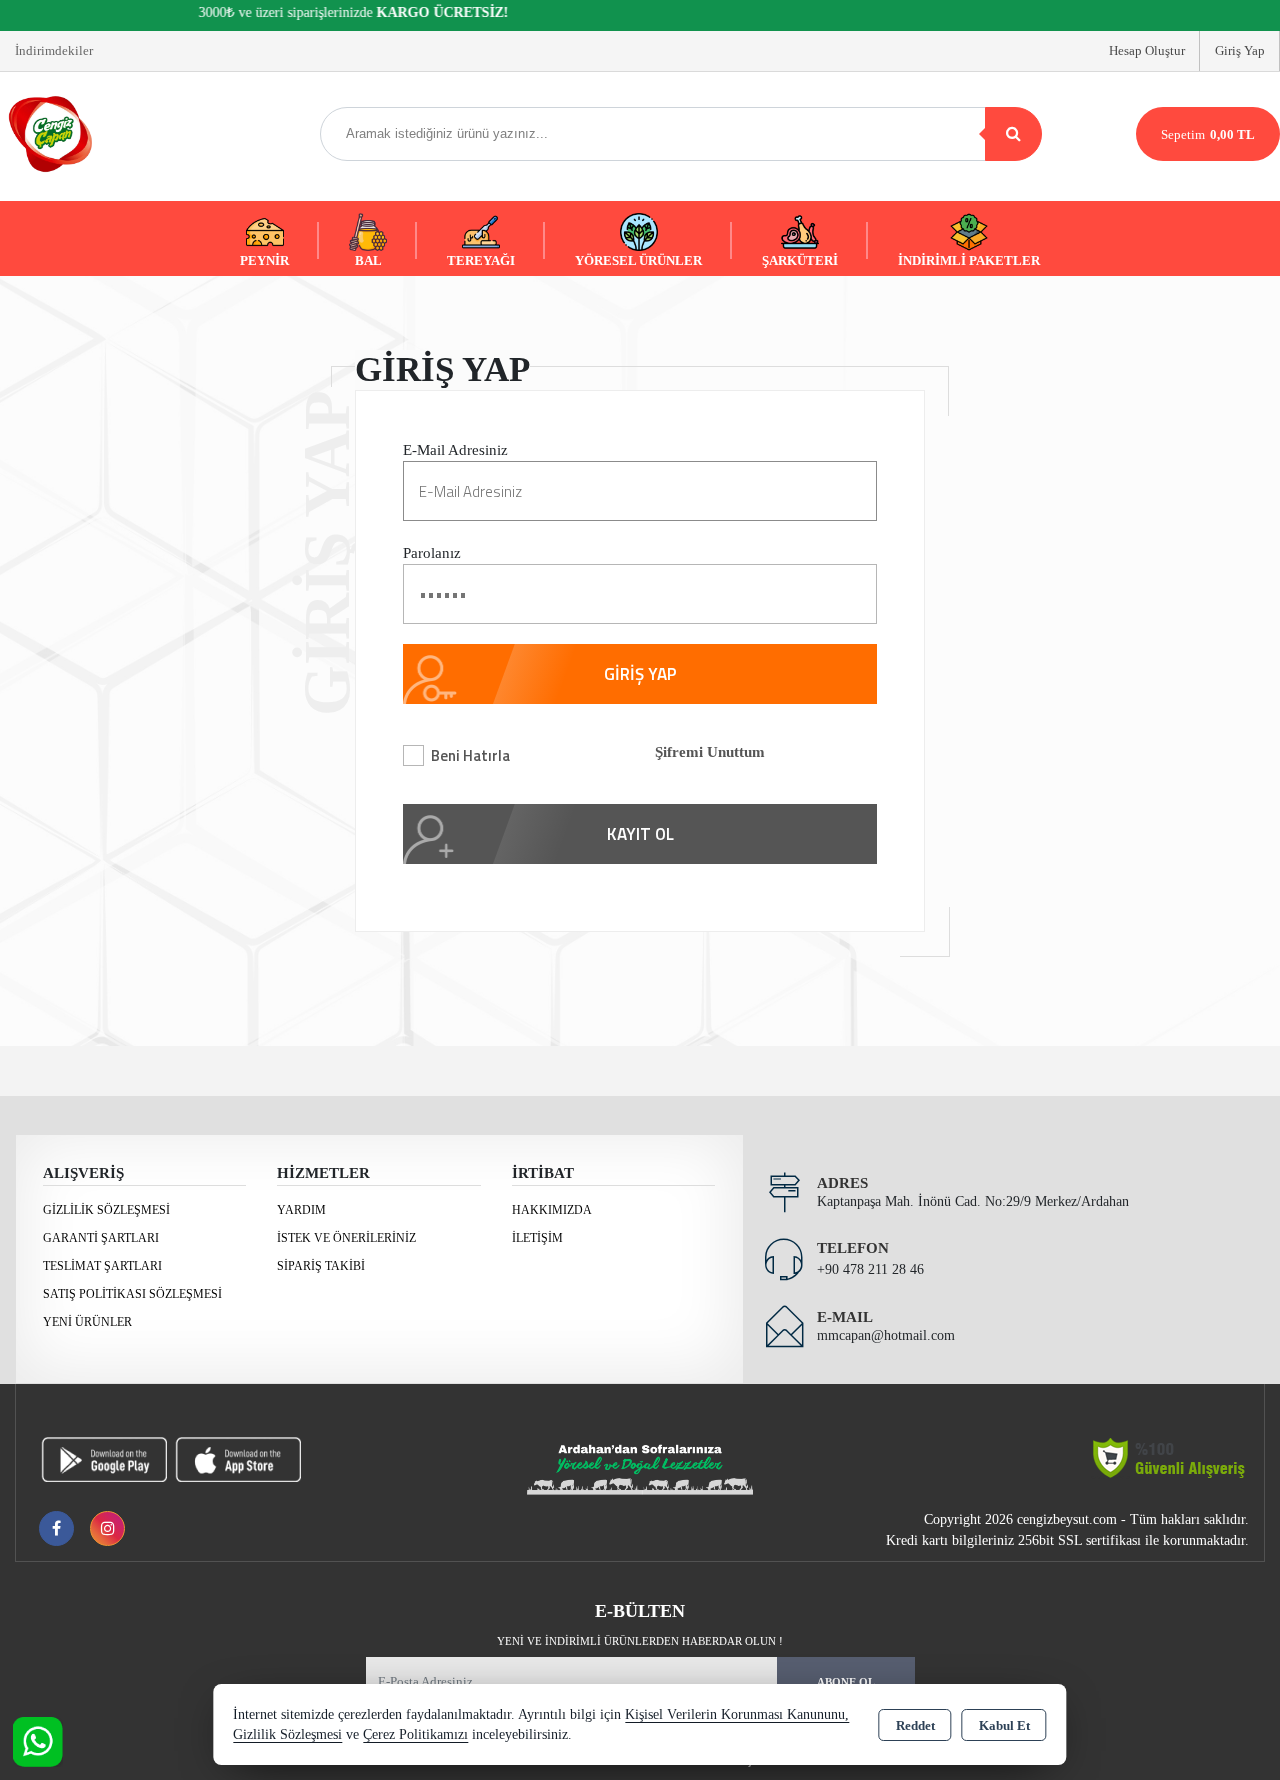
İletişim (537, 1238)
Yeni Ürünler (87, 1322)
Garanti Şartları (101, 1238)
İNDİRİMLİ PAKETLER (969, 260)
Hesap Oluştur (1147, 50)
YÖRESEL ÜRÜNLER (638, 260)
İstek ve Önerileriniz (346, 1238)
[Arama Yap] (1013, 134)
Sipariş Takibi (321, 1266)
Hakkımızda (552, 1210)
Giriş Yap (1240, 50)
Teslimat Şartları (102, 1266)
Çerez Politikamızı (415, 1734)
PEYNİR (264, 260)
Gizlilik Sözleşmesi (106, 1210)
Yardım (301, 1210)
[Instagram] (107, 1528)
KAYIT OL (640, 834)
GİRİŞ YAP (640, 674)
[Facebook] (56, 1528)
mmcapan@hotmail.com (886, 1335)
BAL (368, 260)
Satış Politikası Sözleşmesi (132, 1294)
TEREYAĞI (481, 260)
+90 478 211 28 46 (870, 1269)
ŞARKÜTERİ (800, 260)
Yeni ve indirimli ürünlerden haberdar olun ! (640, 1641)
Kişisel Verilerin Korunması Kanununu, (737, 1714)
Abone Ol (846, 1682)
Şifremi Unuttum (710, 752)
